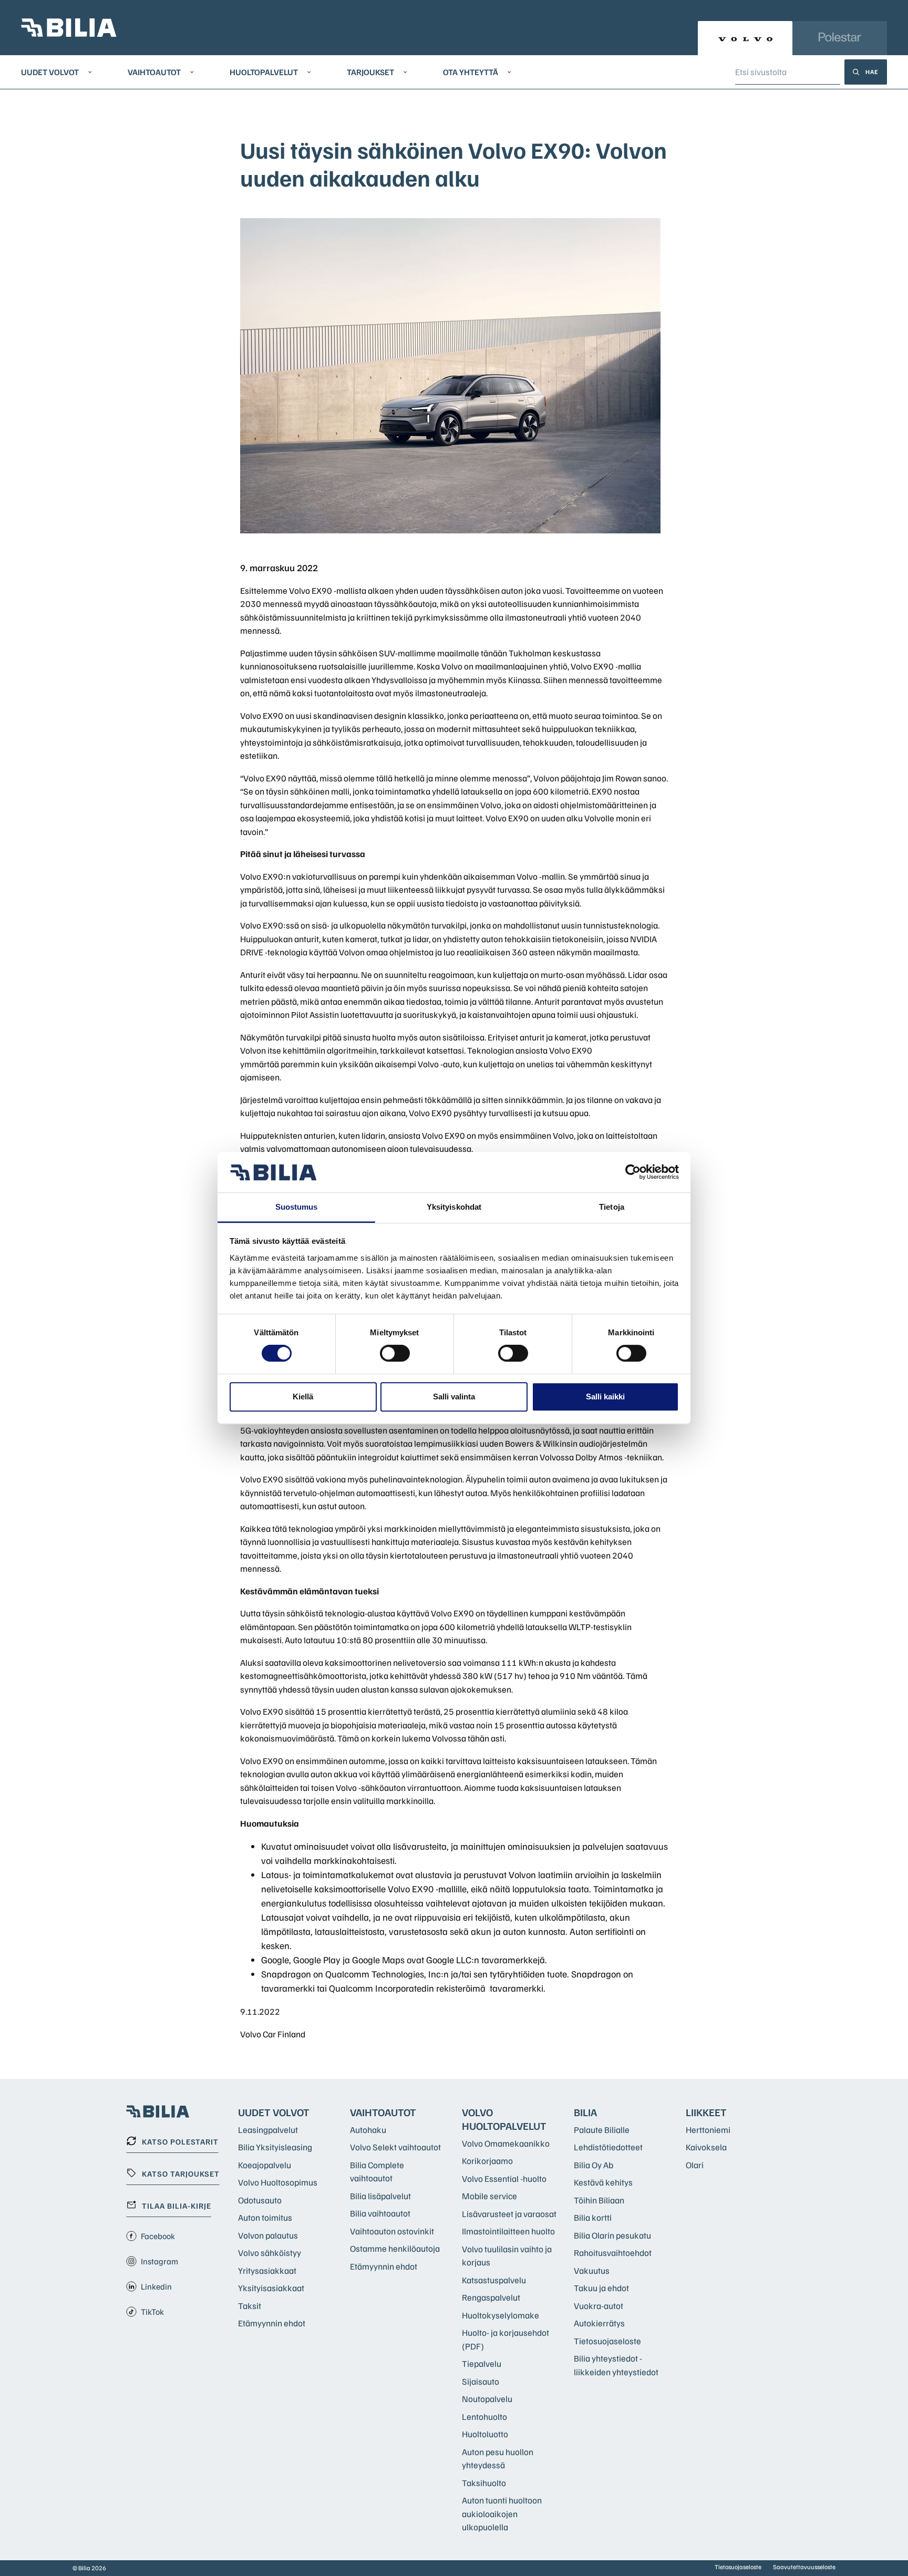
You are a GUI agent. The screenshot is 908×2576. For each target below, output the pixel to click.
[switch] (395, 1353)
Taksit (250, 2306)
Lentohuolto (484, 2417)
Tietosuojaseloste (607, 2341)
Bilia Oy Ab (594, 2165)
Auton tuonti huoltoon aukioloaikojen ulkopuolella (502, 2513)
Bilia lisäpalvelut (380, 2196)
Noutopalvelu (487, 2399)
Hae (872, 72)
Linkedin (156, 2286)
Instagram (159, 2261)
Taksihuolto (484, 2483)
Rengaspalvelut (491, 2297)
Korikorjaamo (487, 2161)
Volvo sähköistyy (270, 2253)
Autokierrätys (599, 2323)
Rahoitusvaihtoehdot (613, 2253)
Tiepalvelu (482, 2363)
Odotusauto (260, 2200)
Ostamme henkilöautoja (395, 2248)
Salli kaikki (605, 1397)
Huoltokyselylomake (501, 2315)
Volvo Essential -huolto (504, 2178)
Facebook (158, 2236)
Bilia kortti (593, 2217)
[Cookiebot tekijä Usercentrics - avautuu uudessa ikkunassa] (633, 1172)
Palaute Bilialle (602, 2130)
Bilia (585, 2112)
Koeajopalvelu (265, 2165)
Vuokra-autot (599, 2306)
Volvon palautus (268, 2235)
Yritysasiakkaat (267, 2270)
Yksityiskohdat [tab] (454, 1207)
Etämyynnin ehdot (272, 2323)
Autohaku (368, 2130)
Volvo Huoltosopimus (278, 2182)
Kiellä (303, 1397)
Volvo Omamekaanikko (506, 2143)
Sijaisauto (481, 2381)
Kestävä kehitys (603, 2182)
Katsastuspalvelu (494, 2280)
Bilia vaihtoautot (380, 2213)
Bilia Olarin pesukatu (612, 2235)
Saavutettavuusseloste (804, 2567)
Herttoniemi (708, 2130)
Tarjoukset (370, 72)
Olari (695, 2165)
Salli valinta (454, 1397)
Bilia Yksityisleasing (275, 2147)
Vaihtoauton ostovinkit (392, 2231)
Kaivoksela (706, 2147)
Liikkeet (706, 2112)
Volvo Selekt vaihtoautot (395, 2147)
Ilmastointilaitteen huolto (508, 2231)
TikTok (152, 2312)
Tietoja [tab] (612, 1207)
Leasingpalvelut (268, 2130)
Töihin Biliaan (599, 2200)
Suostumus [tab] (297, 1207)
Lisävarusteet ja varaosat (509, 2214)
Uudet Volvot (50, 72)
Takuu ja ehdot (601, 2288)
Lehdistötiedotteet (608, 2147)
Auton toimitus (265, 2217)
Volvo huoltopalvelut (504, 2119)
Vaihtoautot (154, 72)
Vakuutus (592, 2270)
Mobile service (489, 2196)
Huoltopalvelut (264, 72)
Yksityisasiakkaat (271, 2288)
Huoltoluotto (485, 2434)
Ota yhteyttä (471, 72)
